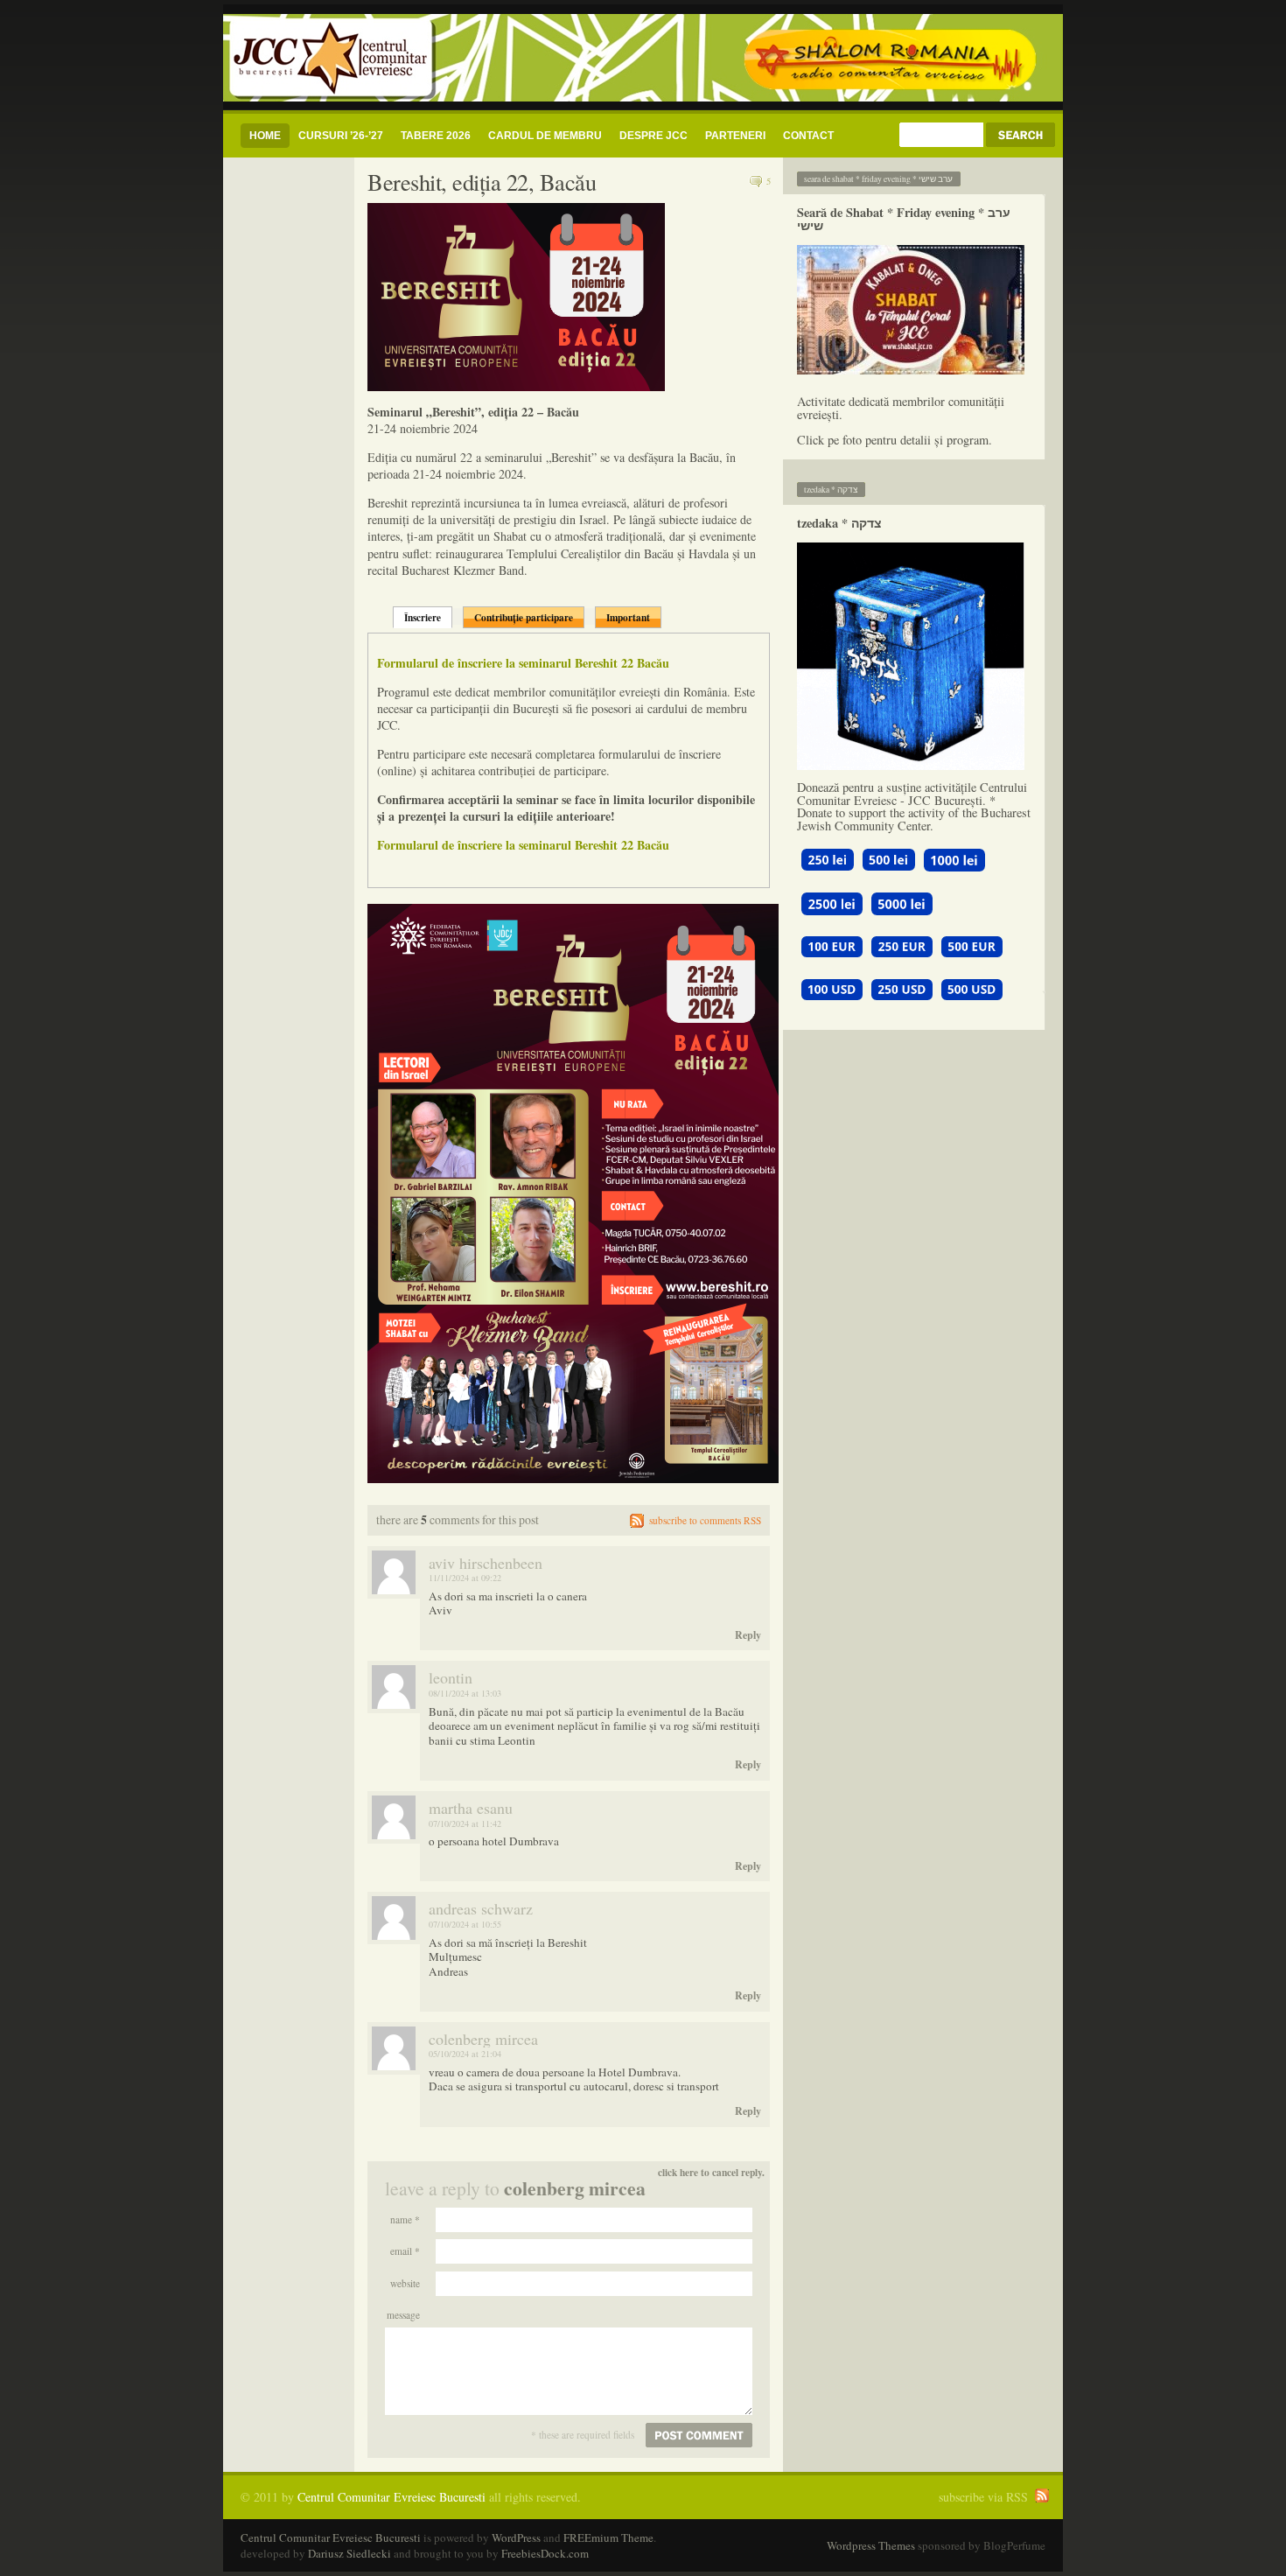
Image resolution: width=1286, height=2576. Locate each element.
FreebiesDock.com (545, 2553)
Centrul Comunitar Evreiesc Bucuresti (391, 2497)
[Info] (914, 310)
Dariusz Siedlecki (349, 2553)
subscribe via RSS (983, 2497)
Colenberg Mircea (575, 2188)
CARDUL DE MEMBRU (545, 136)
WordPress (516, 2537)
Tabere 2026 (436, 136)
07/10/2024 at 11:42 (465, 1823)
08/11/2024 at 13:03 (465, 1693)
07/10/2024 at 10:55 (465, 1924)
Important (628, 617)
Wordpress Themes (871, 2545)
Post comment (699, 2435)
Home (265, 136)
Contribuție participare (524, 617)
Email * (405, 2251)
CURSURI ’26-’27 (341, 136)
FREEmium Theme (608, 2537)
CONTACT (808, 136)
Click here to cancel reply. (711, 2172)
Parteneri (735, 136)
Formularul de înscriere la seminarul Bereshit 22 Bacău (523, 663)
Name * (405, 2219)
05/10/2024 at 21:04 (465, 2054)
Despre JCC (653, 136)
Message (403, 2315)
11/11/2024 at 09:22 (465, 1578)
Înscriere (423, 617)
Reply (748, 1635)
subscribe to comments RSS (705, 1520)
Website (405, 2283)
